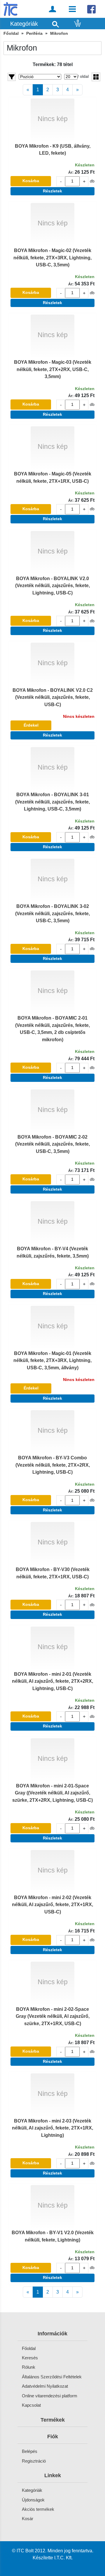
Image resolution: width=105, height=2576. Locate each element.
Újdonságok (33, 2500)
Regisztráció (34, 2461)
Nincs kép (53, 119)
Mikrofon (59, 33)
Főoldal (11, 33)
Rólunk (29, 2367)
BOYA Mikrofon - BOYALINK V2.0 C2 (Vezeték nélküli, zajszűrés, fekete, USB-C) (53, 697)
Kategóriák (32, 2490)
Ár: (71, 173)
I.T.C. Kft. (63, 2558)
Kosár (28, 2519)
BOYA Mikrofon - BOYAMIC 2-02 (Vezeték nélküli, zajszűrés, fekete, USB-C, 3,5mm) (52, 1144)
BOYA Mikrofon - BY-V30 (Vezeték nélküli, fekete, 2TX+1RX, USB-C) (53, 1573)
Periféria (34, 33)
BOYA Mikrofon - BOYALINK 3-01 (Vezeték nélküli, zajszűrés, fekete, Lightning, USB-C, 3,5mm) (52, 802)
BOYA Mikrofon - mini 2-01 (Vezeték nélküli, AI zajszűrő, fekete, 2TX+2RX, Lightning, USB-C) (52, 1681)
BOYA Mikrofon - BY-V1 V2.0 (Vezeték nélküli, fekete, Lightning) (53, 2236)
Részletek (52, 191)
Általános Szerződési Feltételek (52, 2377)
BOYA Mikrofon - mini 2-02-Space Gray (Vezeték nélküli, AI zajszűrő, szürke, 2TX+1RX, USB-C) (53, 2016)
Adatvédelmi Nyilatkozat (45, 2386)
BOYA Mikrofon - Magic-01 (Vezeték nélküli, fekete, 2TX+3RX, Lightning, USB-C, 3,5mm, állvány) (52, 1360)
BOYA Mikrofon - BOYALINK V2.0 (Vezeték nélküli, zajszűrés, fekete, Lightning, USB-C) (52, 586)
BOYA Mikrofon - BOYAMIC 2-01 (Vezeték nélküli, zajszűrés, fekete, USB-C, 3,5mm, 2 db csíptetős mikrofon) (52, 1028)
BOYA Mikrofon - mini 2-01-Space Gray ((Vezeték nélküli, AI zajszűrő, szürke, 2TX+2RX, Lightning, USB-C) (52, 1793)
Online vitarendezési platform (50, 2396)
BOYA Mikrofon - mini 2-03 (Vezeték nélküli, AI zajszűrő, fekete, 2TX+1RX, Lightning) (52, 2128)
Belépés (30, 2451)
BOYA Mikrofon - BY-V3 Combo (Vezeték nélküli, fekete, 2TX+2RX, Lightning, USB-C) (53, 1465)
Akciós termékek (38, 2509)
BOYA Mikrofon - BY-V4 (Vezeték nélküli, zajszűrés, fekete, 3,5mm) (53, 1252)
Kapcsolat (31, 2405)
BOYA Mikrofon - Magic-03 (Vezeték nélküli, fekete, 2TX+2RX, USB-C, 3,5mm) (53, 369)
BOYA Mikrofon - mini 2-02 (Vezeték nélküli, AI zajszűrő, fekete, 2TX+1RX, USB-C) (52, 1905)
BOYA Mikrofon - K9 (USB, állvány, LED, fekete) (53, 149)
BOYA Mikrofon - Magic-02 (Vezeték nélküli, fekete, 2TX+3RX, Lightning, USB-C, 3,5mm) (52, 257)
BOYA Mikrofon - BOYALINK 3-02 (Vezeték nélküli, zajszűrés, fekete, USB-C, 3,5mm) (52, 913)
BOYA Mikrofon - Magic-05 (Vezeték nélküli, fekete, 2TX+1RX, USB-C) (53, 477)
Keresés (30, 2358)
